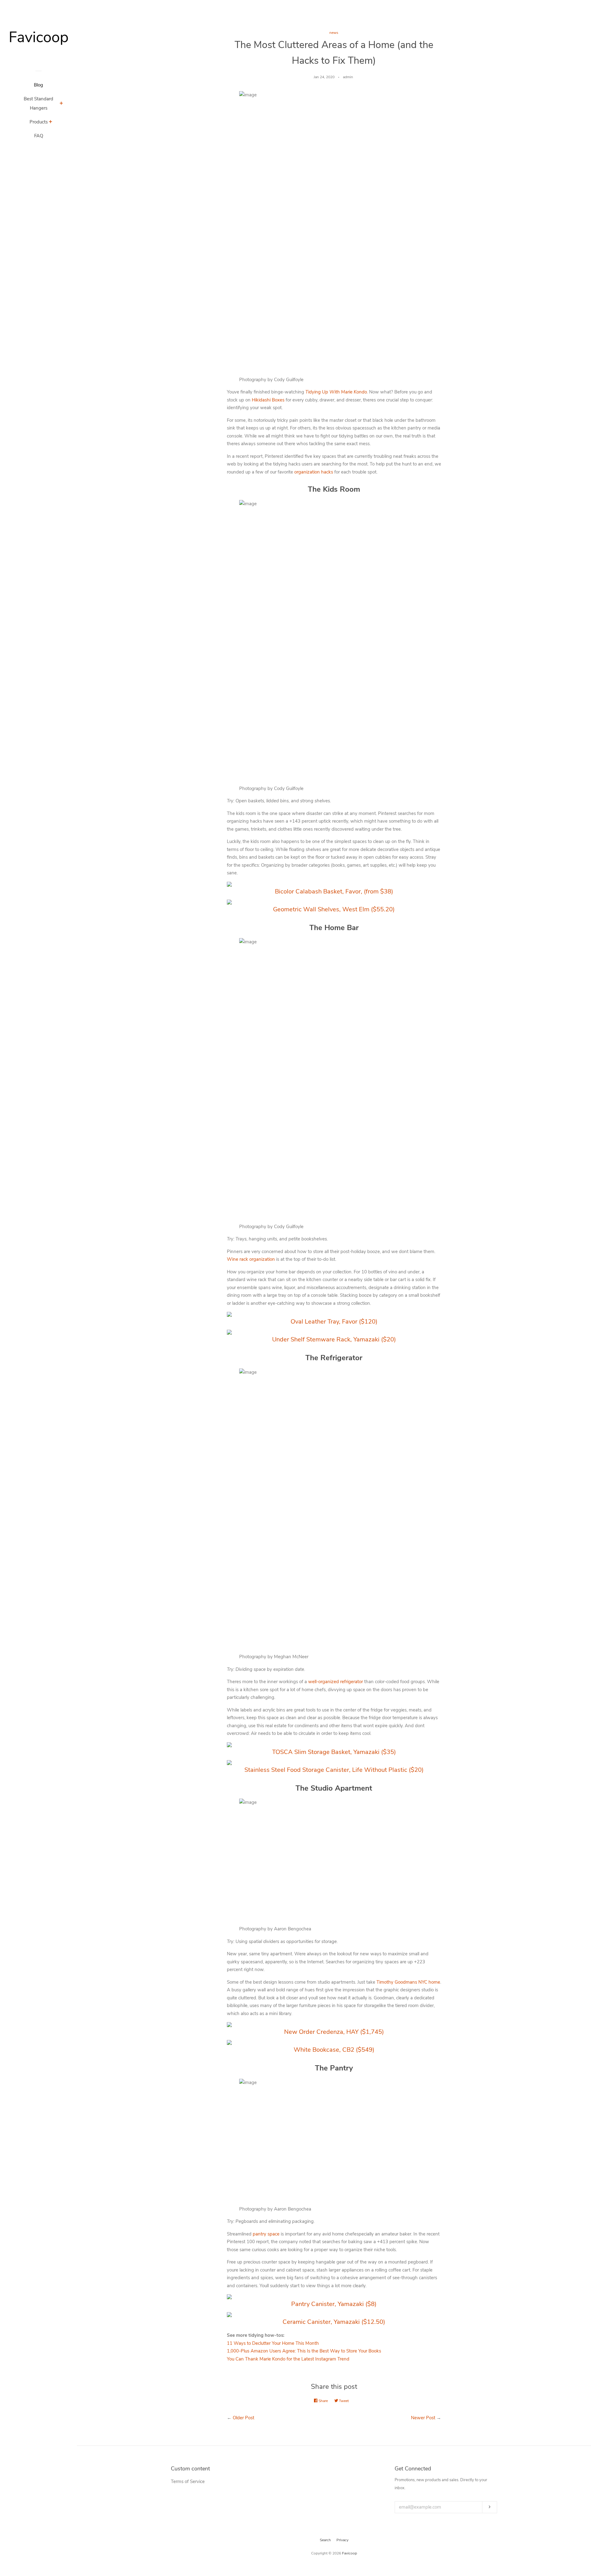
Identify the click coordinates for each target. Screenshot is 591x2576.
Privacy (342, 2540)
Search (325, 2540)
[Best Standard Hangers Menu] (61, 104)
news (334, 33)
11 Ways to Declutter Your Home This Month (273, 2343)
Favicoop (350, 2553)
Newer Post (423, 2418)
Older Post (243, 2418)
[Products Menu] (51, 123)
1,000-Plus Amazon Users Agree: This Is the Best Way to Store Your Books (304, 2351)
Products (39, 122)
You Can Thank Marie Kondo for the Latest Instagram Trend (288, 2359)
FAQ (39, 136)
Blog (38, 85)
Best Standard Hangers (38, 103)
